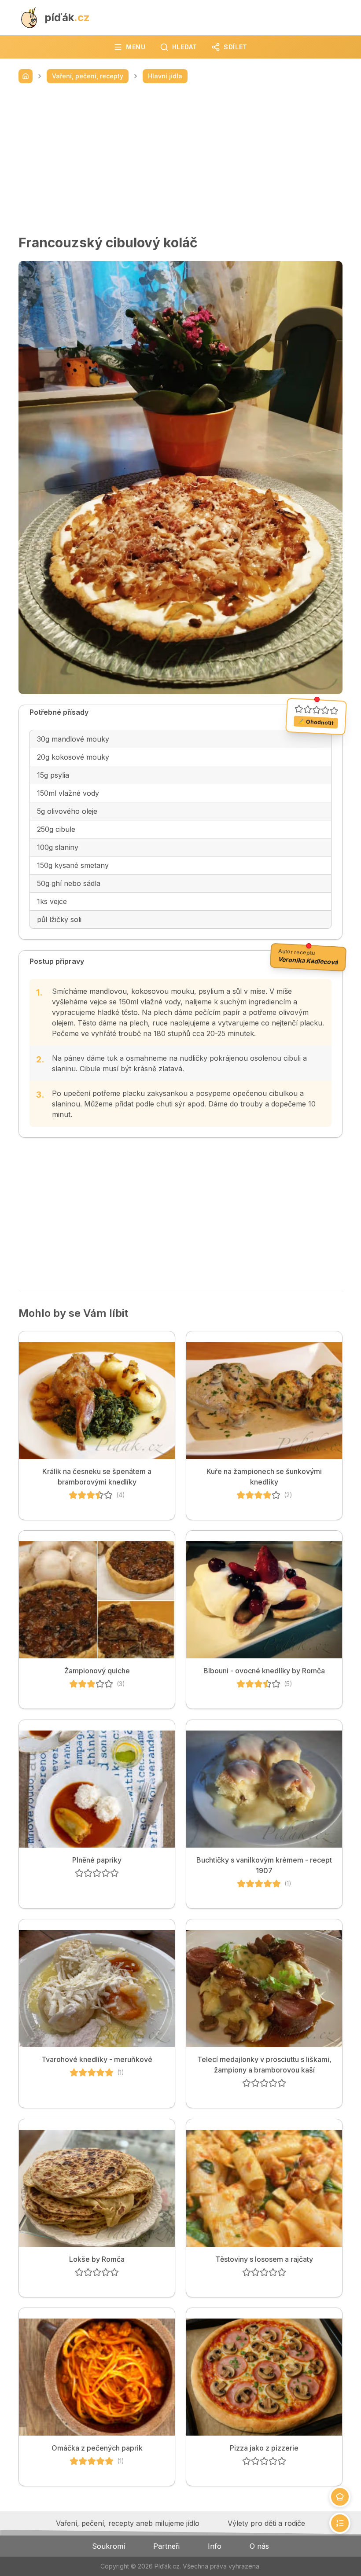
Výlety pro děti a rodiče (266, 2523)
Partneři (166, 2546)
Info (215, 2546)
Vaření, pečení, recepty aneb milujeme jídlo (128, 2523)
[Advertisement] (180, 159)
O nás (259, 2546)
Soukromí (109, 2546)
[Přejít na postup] (340, 2523)
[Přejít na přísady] (340, 2497)
